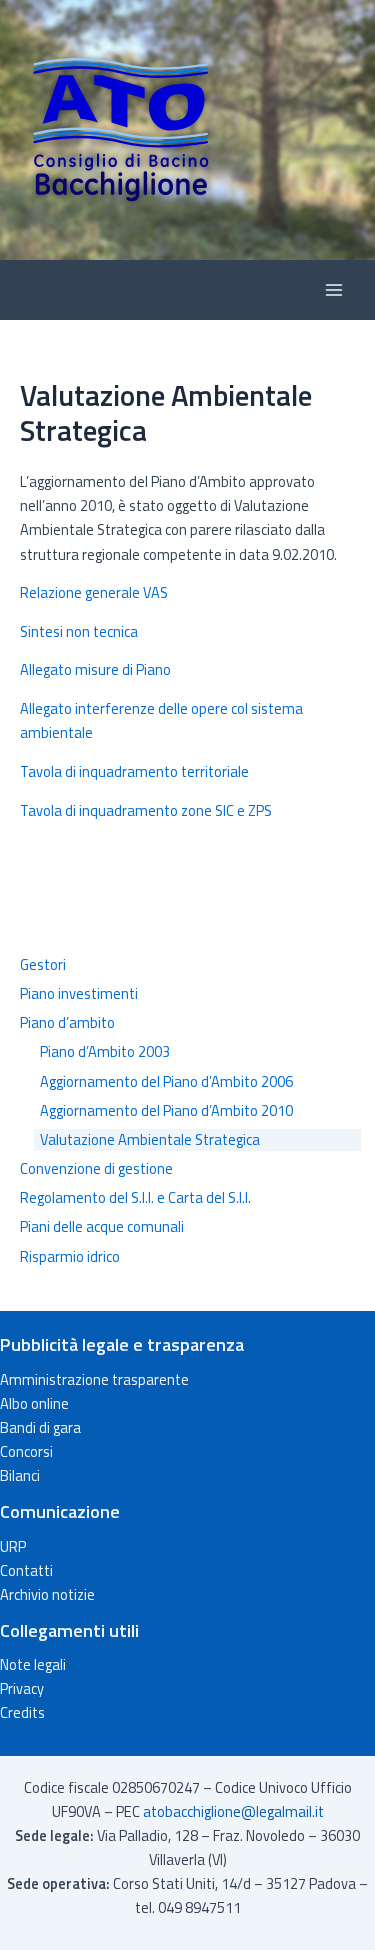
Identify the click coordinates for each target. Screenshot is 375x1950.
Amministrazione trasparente (94, 1379)
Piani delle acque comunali (102, 1227)
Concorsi (26, 1451)
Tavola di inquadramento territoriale (134, 771)
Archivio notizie (47, 1594)
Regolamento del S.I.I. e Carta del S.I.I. (135, 1198)
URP (13, 1546)
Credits (22, 1712)
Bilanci (20, 1475)
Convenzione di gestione (96, 1169)
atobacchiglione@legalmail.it (233, 1811)
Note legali (33, 1664)
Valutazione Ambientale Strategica (150, 1140)
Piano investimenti (79, 994)
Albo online (34, 1403)
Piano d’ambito (67, 1023)
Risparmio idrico (70, 1257)
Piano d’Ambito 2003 (105, 1052)
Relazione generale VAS (94, 592)
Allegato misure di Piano (95, 669)
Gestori (43, 965)
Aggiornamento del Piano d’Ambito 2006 (166, 1082)
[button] (187, 130)
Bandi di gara (40, 1427)
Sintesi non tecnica (79, 631)
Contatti (26, 1570)
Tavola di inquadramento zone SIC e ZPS (146, 810)
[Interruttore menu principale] (334, 290)
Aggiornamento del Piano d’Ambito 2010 (166, 1111)
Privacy (22, 1688)
